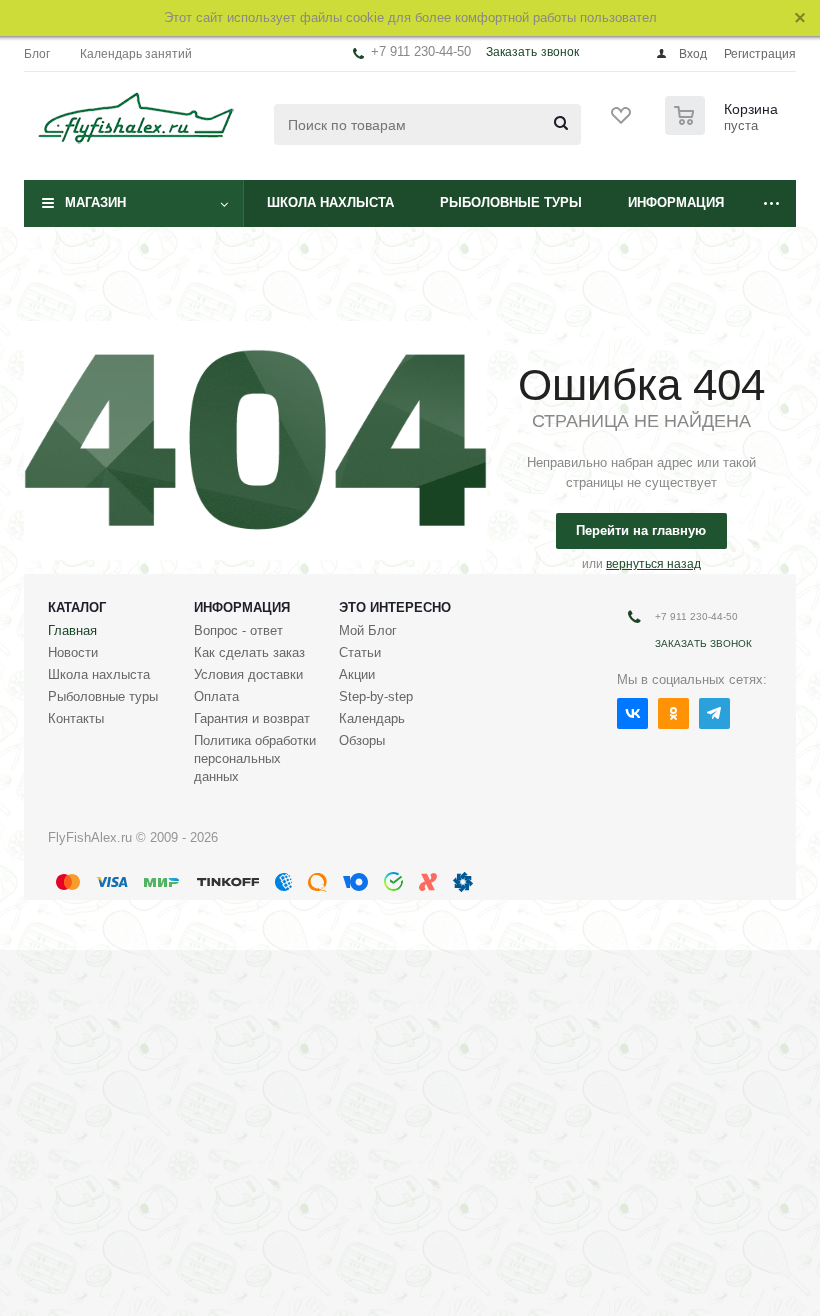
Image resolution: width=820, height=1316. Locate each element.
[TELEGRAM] (714, 713)
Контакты (76, 718)
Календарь (372, 718)
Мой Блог (368, 630)
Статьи (360, 652)
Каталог (77, 607)
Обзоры (362, 740)
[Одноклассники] (673, 713)
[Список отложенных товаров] (622, 122)
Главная (72, 630)
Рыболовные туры (511, 202)
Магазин (95, 202)
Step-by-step (376, 696)
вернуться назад (653, 564)
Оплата (216, 696)
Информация (676, 202)
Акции (357, 674)
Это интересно (395, 607)
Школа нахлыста (330, 202)
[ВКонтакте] (632, 713)
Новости (73, 652)
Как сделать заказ (249, 652)
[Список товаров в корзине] (724, 129)
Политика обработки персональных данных (255, 758)
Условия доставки (248, 674)
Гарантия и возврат (252, 718)
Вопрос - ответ (238, 630)
